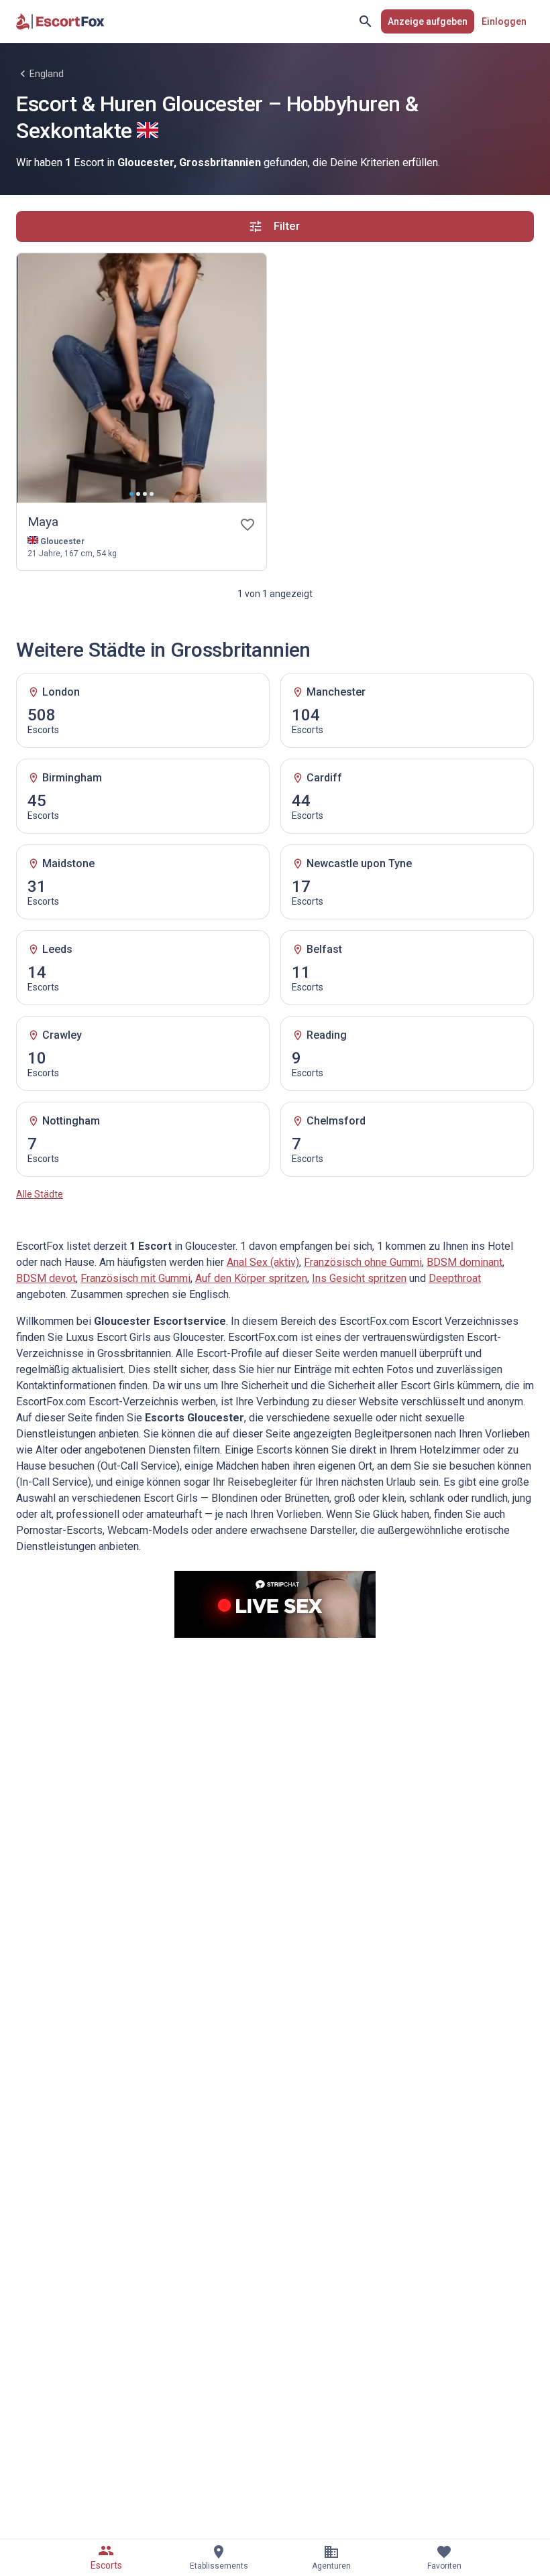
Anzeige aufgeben (428, 21)
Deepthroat (455, 1278)
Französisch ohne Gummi (363, 1262)
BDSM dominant (464, 1262)
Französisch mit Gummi (135, 1278)
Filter (287, 226)
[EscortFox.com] (60, 21)
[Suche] (366, 21)
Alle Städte (40, 1194)
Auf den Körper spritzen (251, 1278)
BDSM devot (46, 1278)
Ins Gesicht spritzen (359, 1278)
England (47, 74)
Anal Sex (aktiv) (263, 1262)
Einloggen (504, 21)
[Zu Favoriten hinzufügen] (248, 525)
